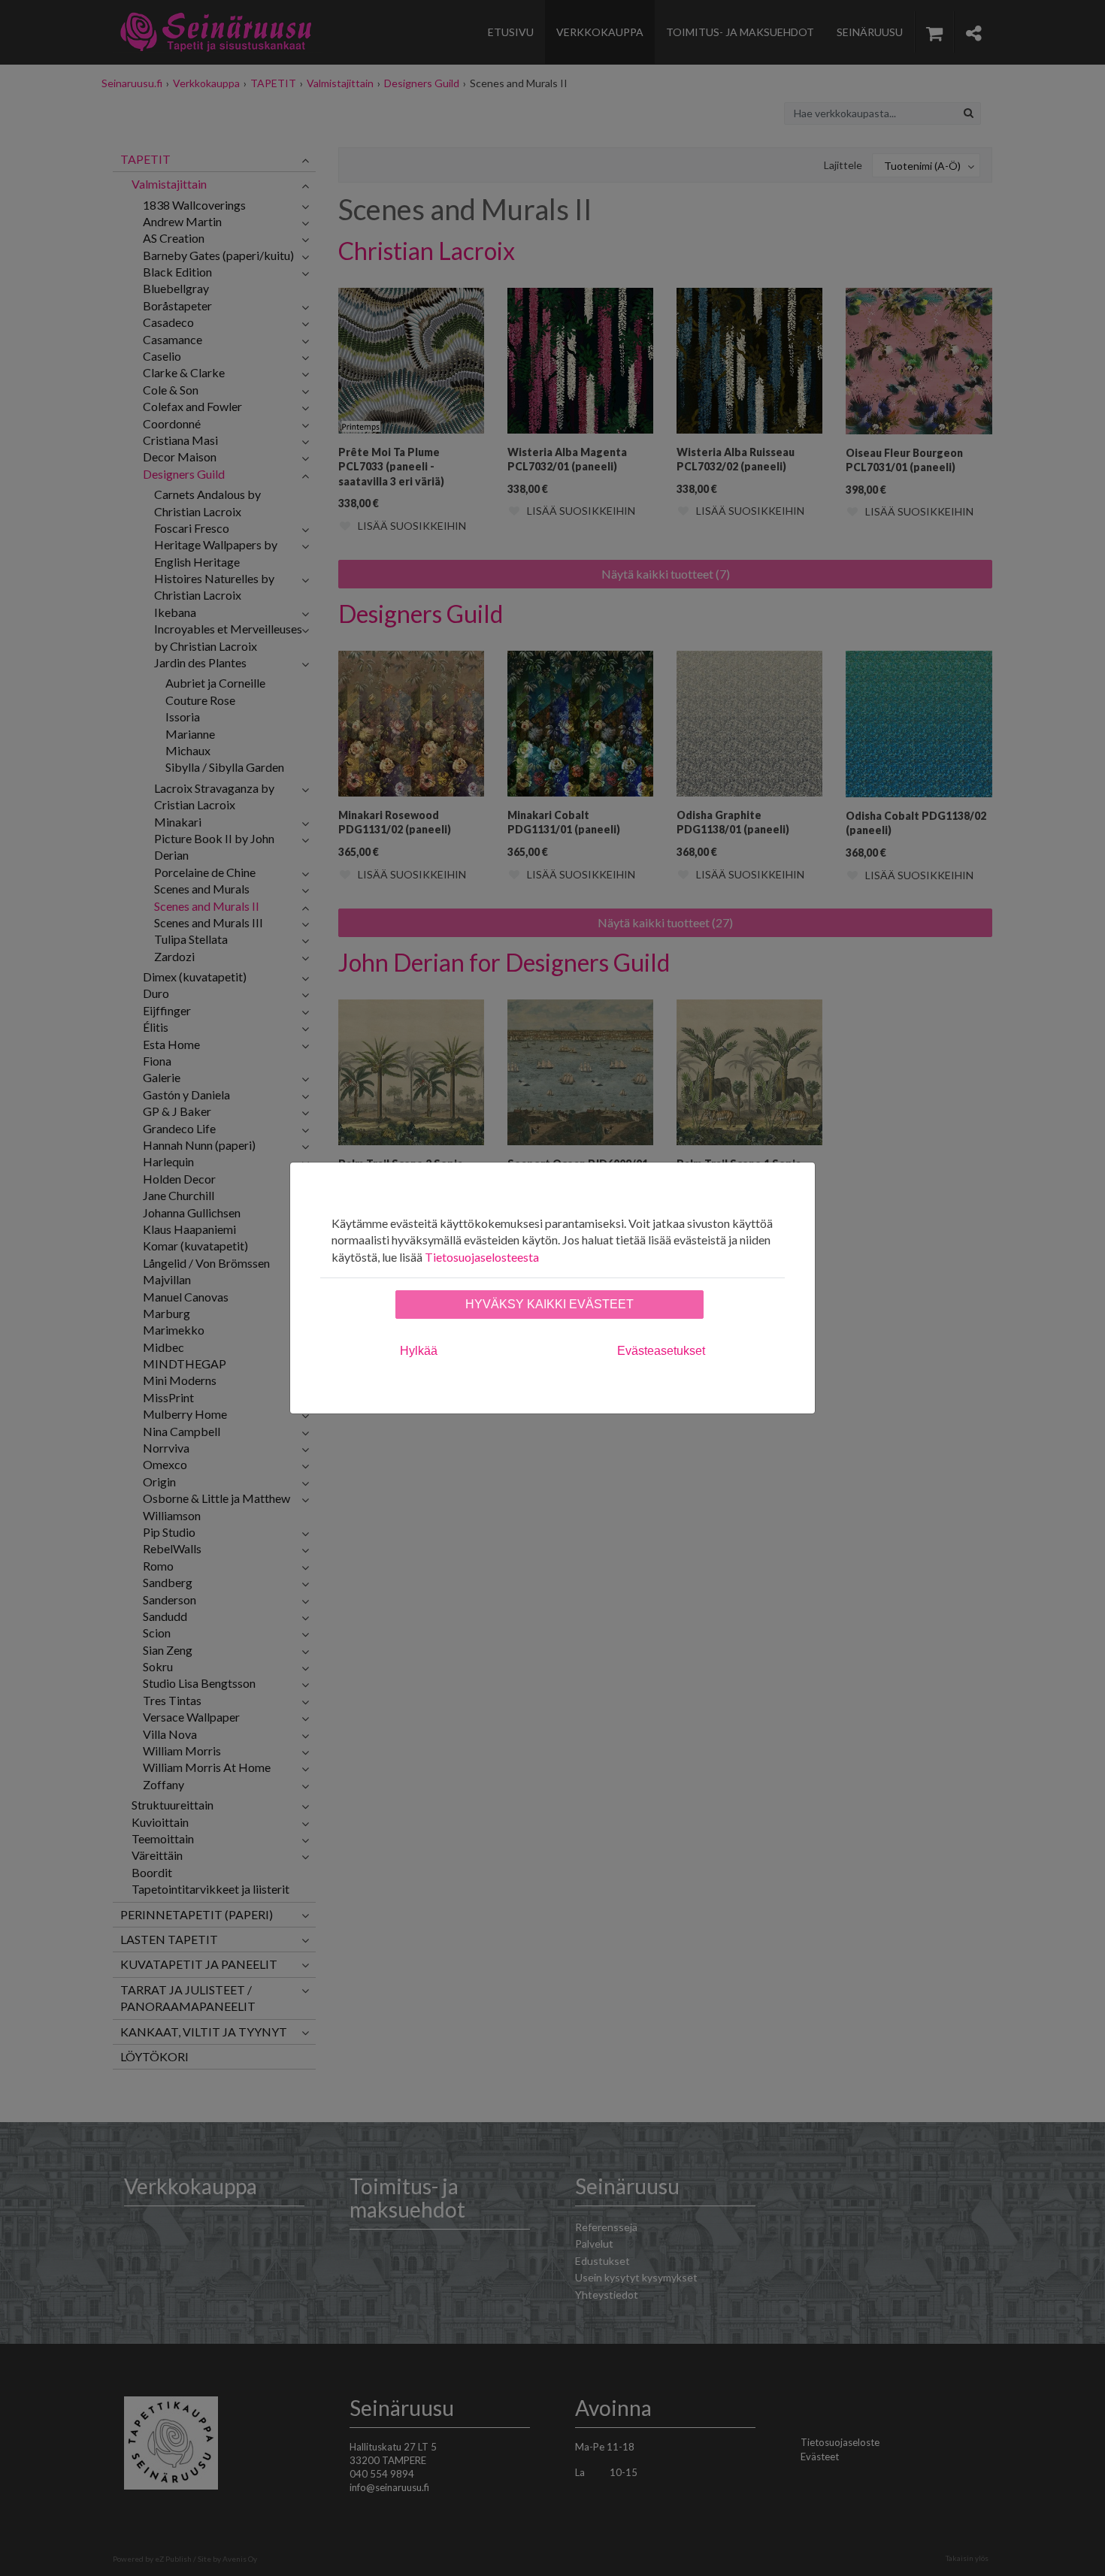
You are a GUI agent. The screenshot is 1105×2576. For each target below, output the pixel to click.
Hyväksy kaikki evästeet (549, 1304)
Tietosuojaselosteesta (482, 1257)
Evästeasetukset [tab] (661, 1351)
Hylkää (419, 1351)
